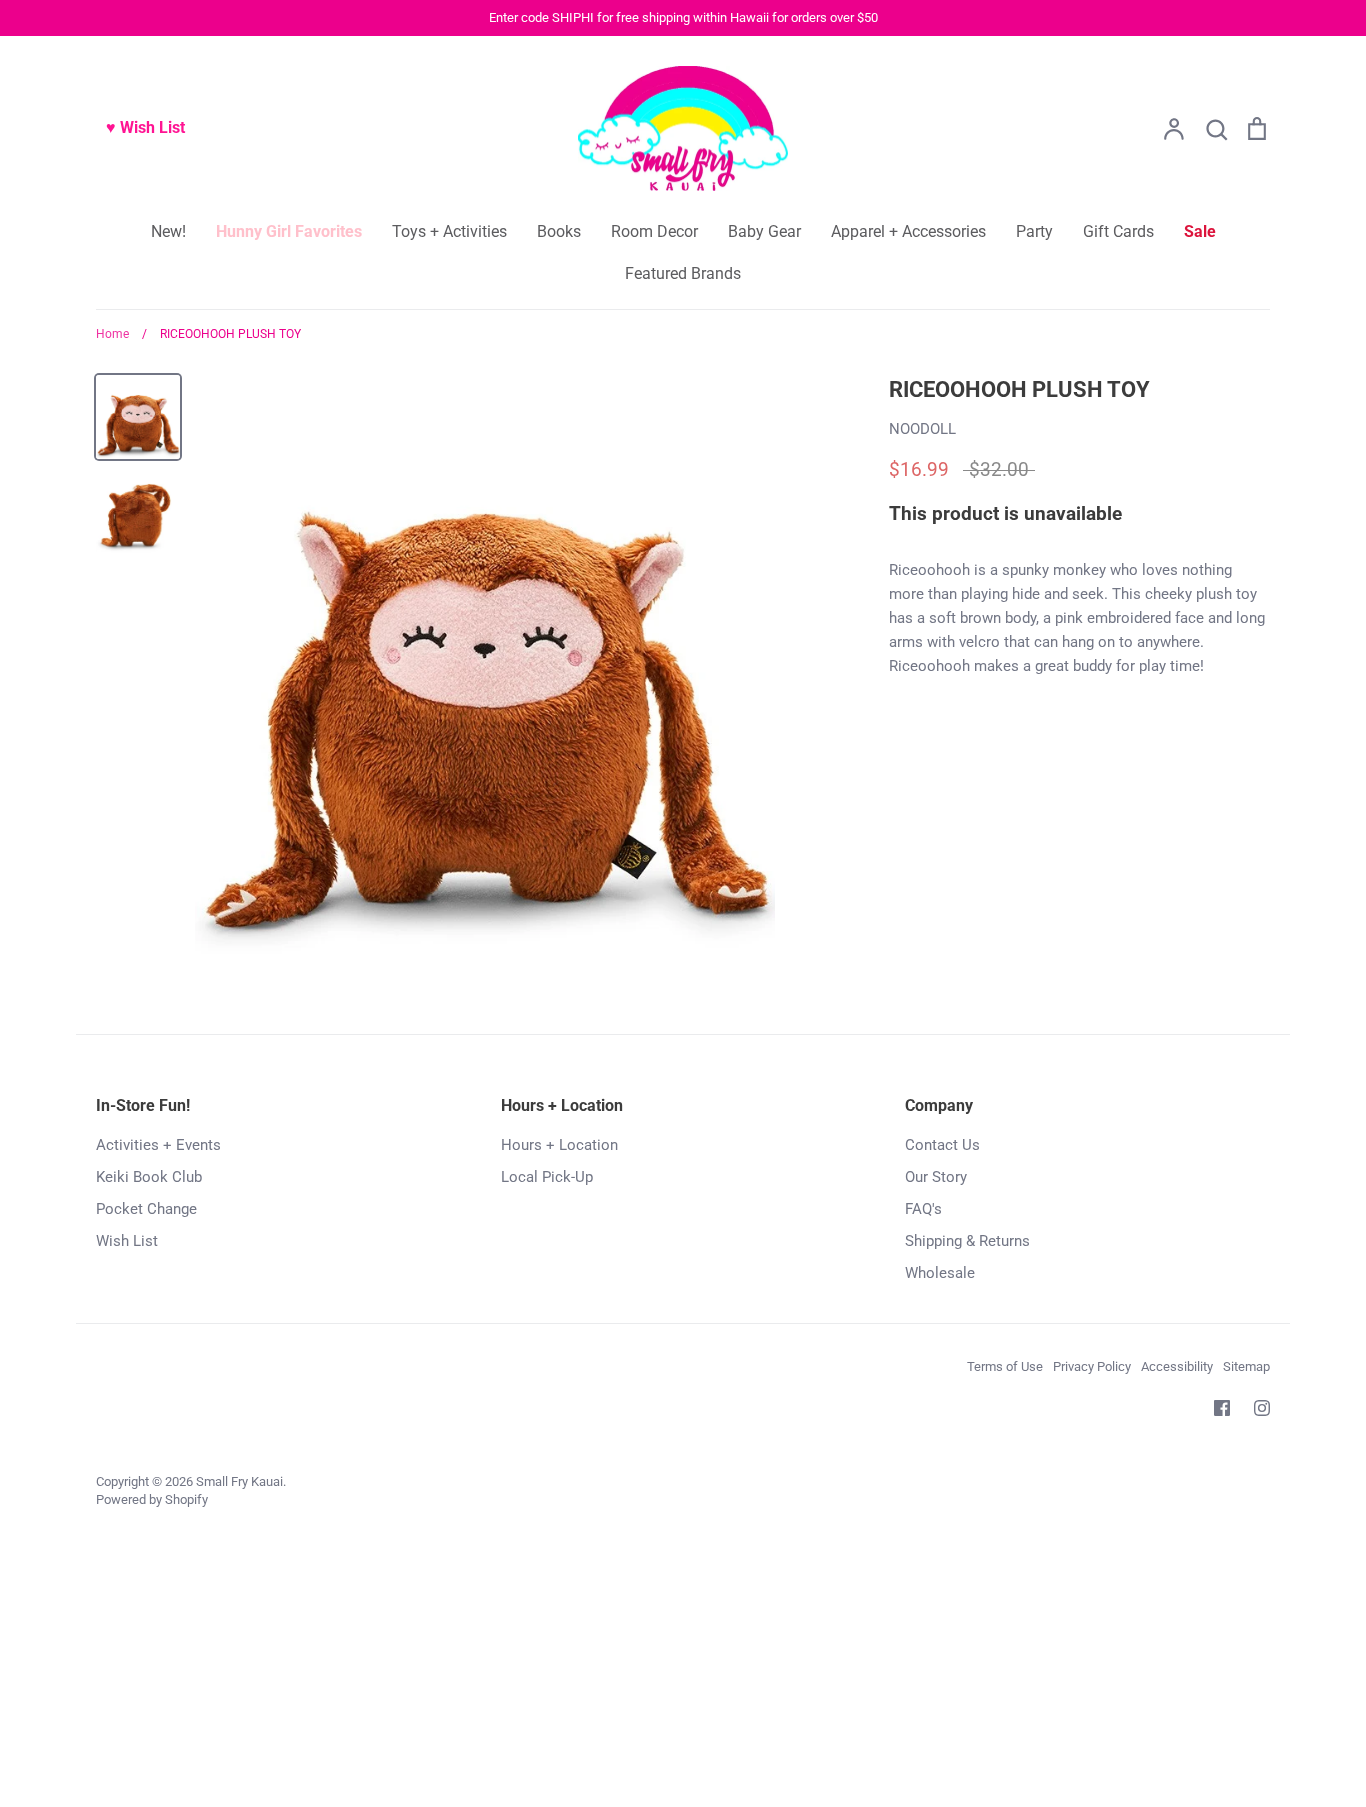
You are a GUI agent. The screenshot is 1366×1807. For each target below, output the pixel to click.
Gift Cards (1118, 231)
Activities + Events (158, 1145)
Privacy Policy (1092, 1366)
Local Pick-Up (547, 1177)
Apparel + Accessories (908, 231)
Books (559, 231)
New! (168, 231)
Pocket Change (146, 1209)
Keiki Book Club (149, 1177)
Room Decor (654, 231)
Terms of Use (1005, 1366)
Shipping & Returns (967, 1241)
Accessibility (1177, 1366)
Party (1034, 231)
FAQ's (923, 1209)
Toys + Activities (449, 231)
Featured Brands (683, 273)
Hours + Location (559, 1145)
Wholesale (940, 1273)
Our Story (936, 1177)
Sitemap (1246, 1366)
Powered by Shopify (152, 1499)
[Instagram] (1262, 1408)
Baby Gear (764, 231)
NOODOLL (922, 429)
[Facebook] (1222, 1408)
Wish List (127, 1241)
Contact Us (942, 1145)
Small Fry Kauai (239, 1481)
